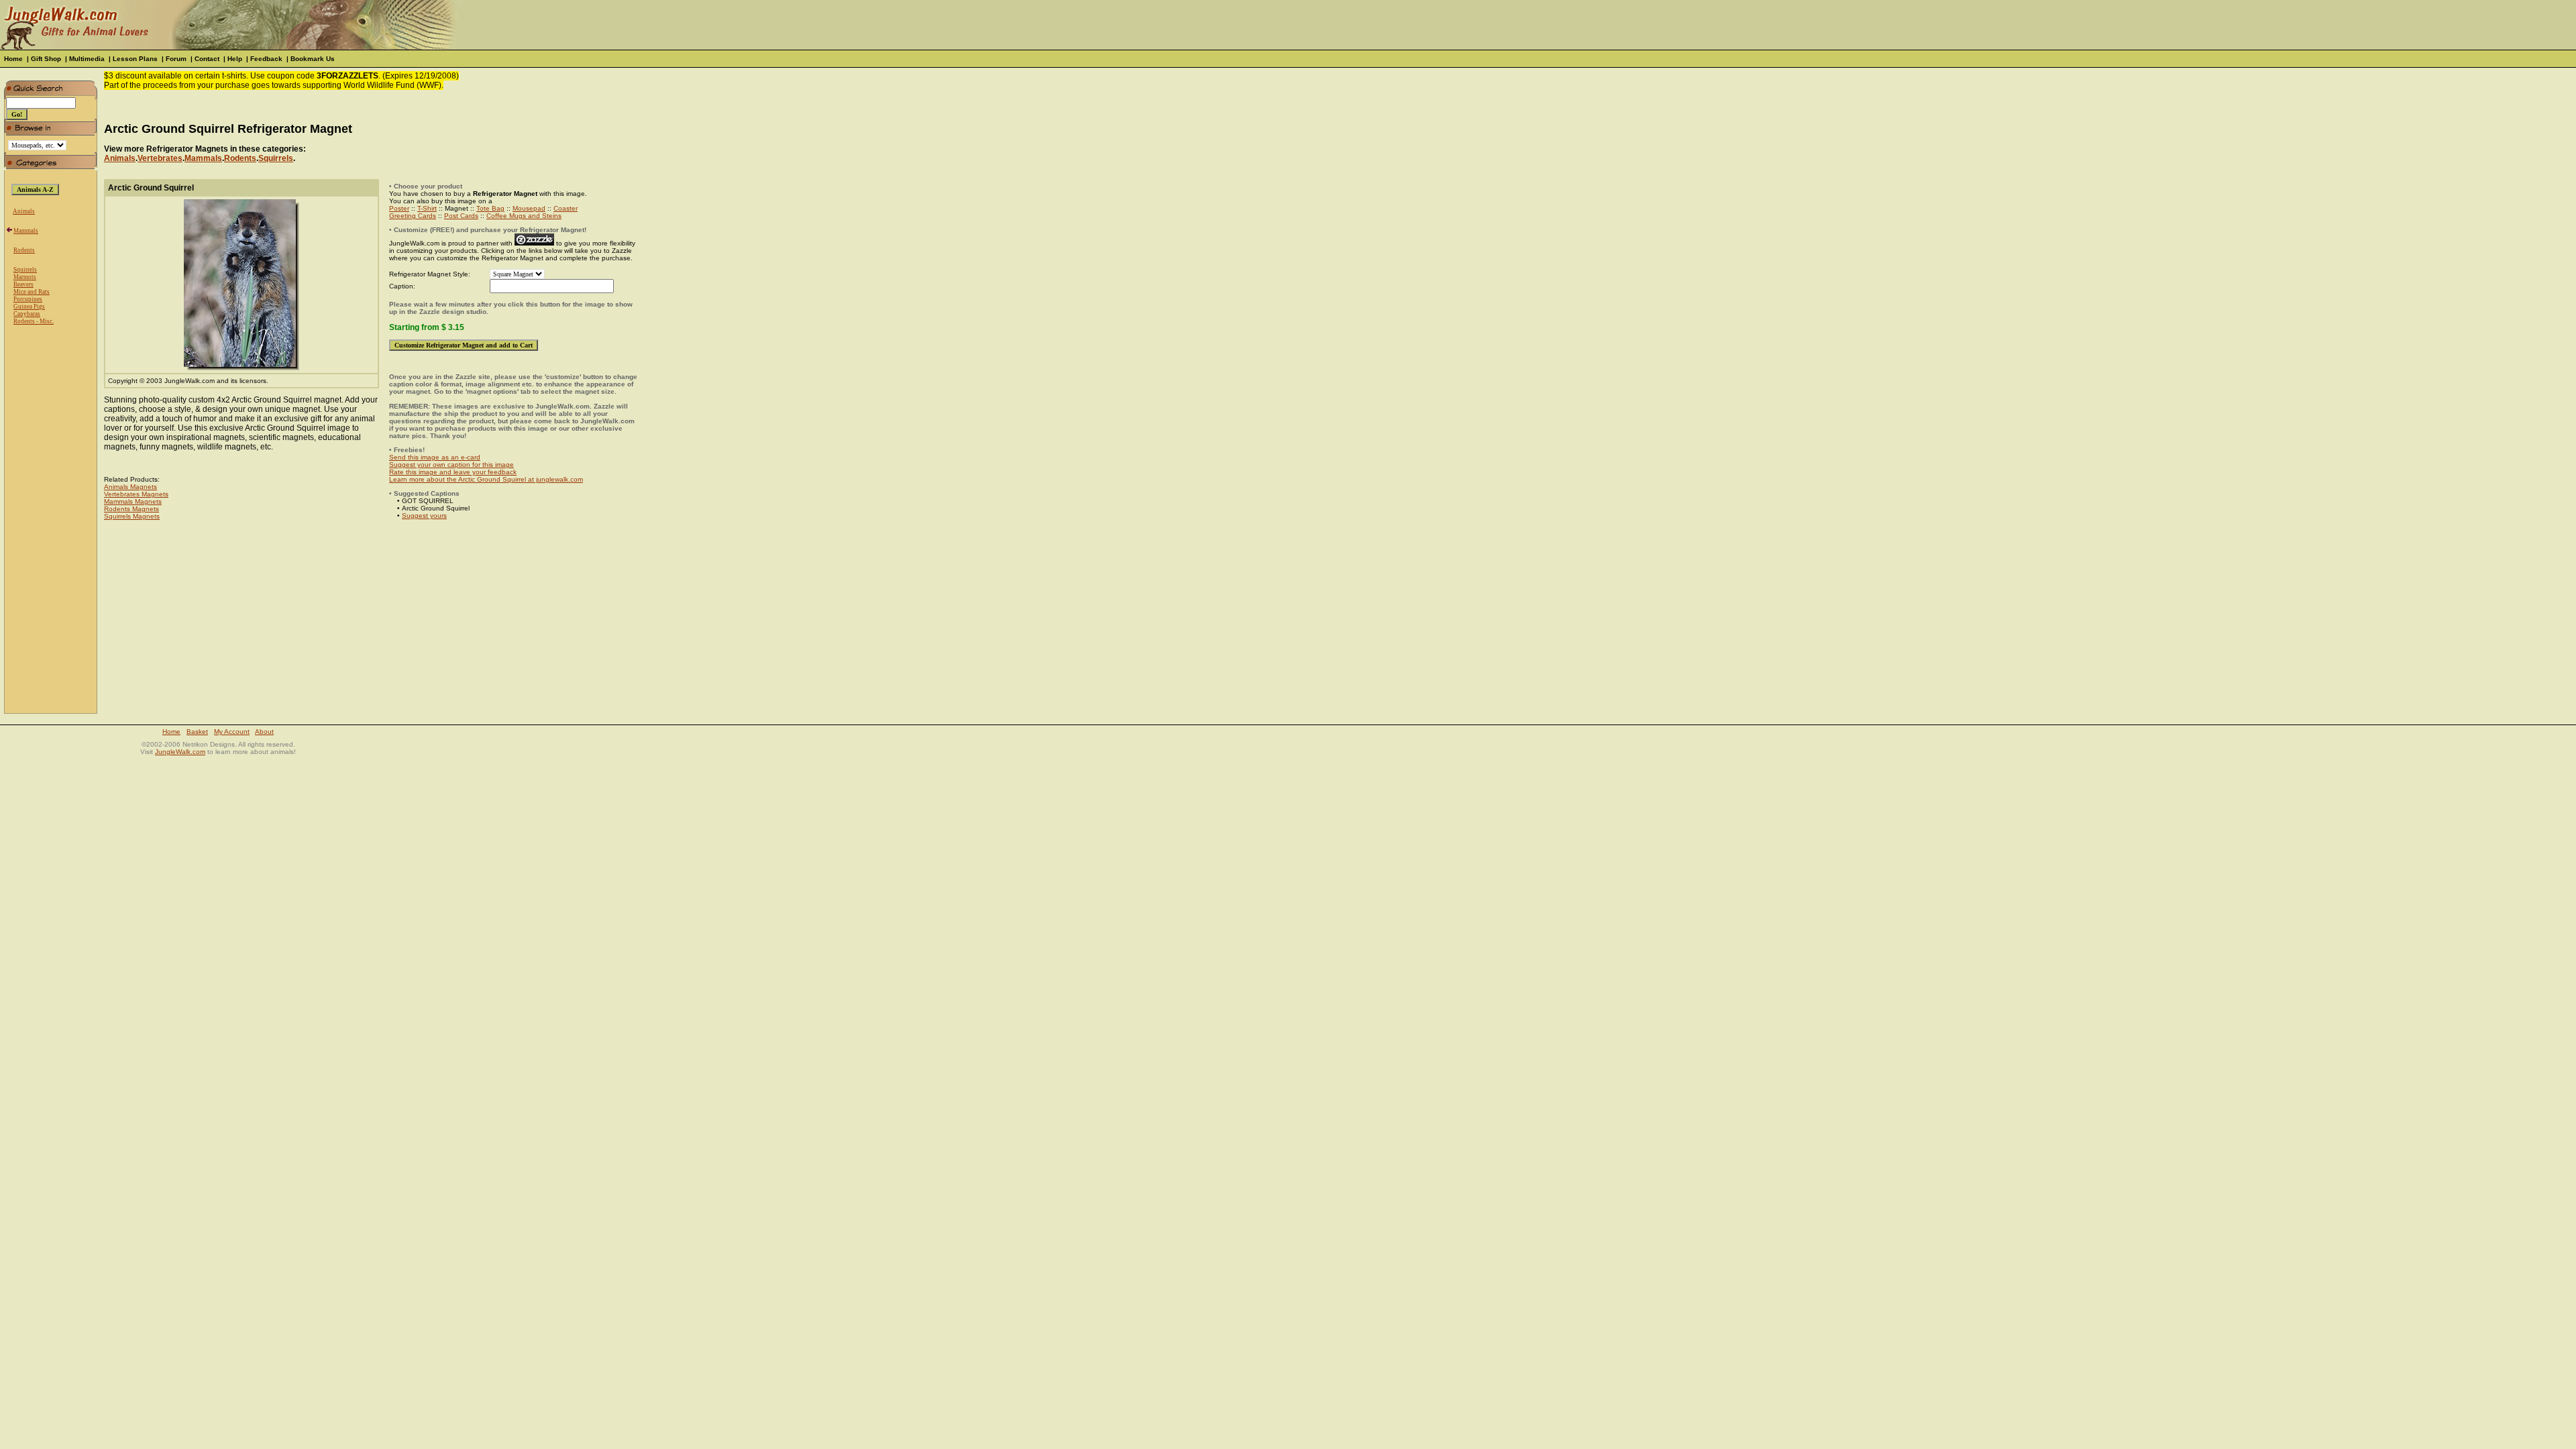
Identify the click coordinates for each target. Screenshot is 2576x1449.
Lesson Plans (135, 59)
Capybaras (27, 314)
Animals (24, 211)
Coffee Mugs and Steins (524, 216)
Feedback (266, 59)
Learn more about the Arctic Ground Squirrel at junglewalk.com (486, 479)
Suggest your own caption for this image (451, 465)
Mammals (26, 231)
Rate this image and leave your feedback (453, 472)
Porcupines (28, 299)
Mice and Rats (32, 292)
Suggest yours (424, 516)
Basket (197, 732)
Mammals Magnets (133, 501)
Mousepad (529, 208)
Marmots (25, 277)
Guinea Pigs (29, 307)
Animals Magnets (130, 487)
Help (235, 59)
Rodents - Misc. (34, 321)
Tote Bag (490, 208)
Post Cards (461, 216)
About (264, 732)
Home (13, 59)
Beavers (23, 284)
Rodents (24, 250)
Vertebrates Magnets (136, 494)
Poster (399, 208)
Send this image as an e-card (435, 457)
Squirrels (25, 270)
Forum (176, 59)
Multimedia (87, 59)
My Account (232, 732)
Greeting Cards (413, 216)
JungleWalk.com (180, 752)
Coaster (566, 208)
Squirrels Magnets (132, 516)
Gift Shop (46, 59)
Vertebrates (160, 158)
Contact (207, 59)
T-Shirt (427, 208)
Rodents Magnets (131, 509)
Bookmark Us (313, 59)
